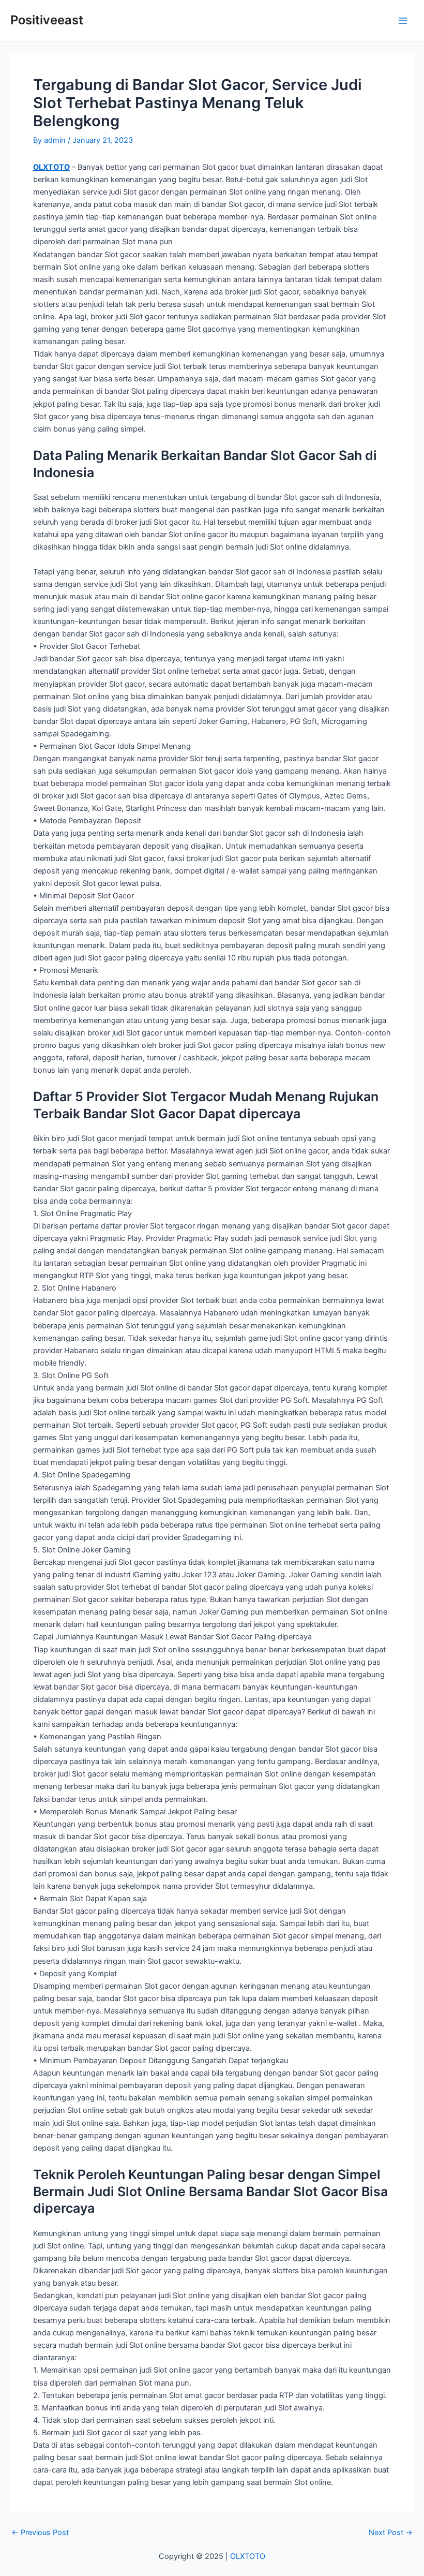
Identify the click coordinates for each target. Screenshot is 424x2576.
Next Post (391, 2533)
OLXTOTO (51, 167)
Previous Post (40, 2533)
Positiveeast (47, 20)
